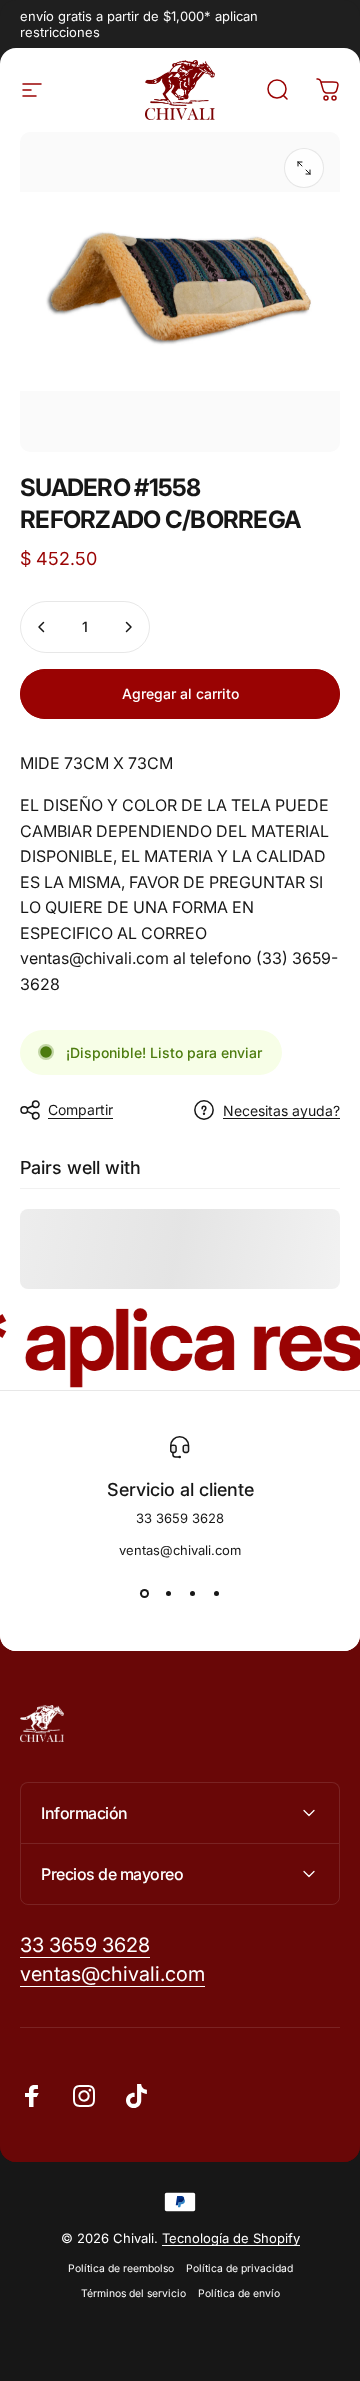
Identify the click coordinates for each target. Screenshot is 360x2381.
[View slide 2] (168, 1594)
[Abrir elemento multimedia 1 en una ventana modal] (304, 168)
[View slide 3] (192, 1594)
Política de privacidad (239, 2268)
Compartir (80, 1109)
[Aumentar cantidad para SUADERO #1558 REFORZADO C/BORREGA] (128, 627)
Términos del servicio (133, 2293)
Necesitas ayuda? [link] (281, 1110)
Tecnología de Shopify (231, 2238)
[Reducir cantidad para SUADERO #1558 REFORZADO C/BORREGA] (42, 627)
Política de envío (239, 2293)
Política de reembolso (121, 2268)
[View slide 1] (144, 1594)
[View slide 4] (216, 1594)
